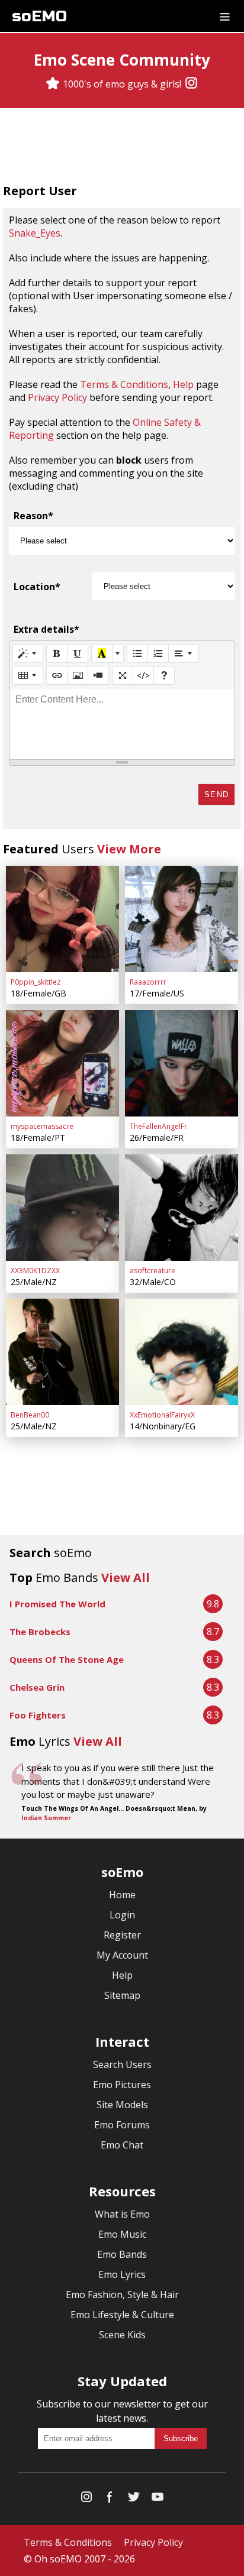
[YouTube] (158, 2499)
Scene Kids (122, 2335)
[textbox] (122, 724)
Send (216, 795)
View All (126, 1577)
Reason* (33, 516)
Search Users (122, 2064)
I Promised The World (57, 1604)
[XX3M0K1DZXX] (62, 1208)
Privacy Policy (57, 397)
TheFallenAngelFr (158, 1126)
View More (129, 849)
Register (122, 1935)
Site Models (122, 2105)
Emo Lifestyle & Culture (122, 2315)
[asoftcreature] (182, 1208)
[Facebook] (110, 2499)
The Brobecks (40, 1632)
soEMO (39, 16)
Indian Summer (46, 1818)
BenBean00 (30, 1415)
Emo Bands (122, 2254)
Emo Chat (122, 2145)
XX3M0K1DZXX (35, 1271)
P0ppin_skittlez (36, 982)
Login (122, 1915)
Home (122, 1895)
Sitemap (122, 1995)
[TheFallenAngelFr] (182, 1063)
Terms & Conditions (124, 384)
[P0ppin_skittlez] (62, 919)
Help (183, 384)
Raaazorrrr (148, 982)
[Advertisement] (122, 147)
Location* (37, 587)
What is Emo (122, 2214)
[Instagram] (191, 84)
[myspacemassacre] (62, 1063)
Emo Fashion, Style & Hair (122, 2295)
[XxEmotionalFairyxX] (182, 1352)
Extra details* (46, 629)
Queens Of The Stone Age (67, 1659)
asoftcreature (152, 1271)
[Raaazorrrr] (182, 919)
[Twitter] (134, 2499)
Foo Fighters (38, 1715)
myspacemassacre (42, 1126)
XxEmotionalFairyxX (162, 1415)
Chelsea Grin (37, 1687)
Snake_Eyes (35, 233)
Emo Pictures (122, 2085)
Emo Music (122, 2234)
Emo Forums (122, 2125)
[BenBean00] (62, 1352)
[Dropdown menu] (225, 16)
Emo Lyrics (122, 2274)
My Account (122, 1955)
